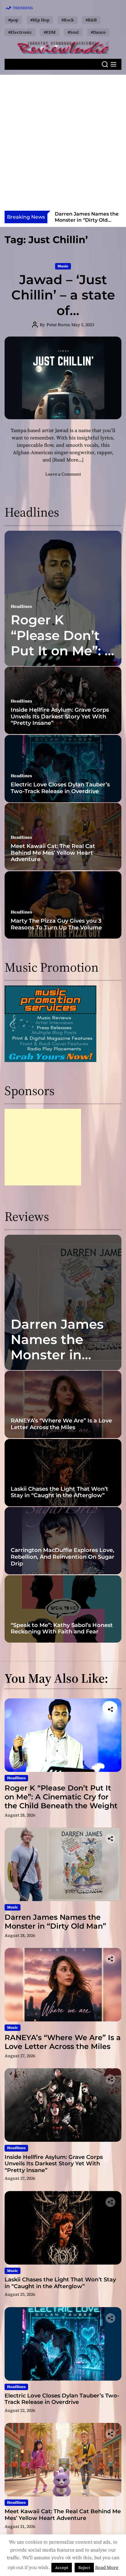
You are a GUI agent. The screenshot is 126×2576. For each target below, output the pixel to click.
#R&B (91, 20)
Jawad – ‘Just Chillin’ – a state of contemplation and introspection (63, 318)
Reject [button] (84, 2568)
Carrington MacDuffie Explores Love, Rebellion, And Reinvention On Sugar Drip (63, 1557)
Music (63, 266)
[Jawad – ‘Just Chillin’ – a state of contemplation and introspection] (63, 378)
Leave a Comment (63, 474)
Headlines (21, 606)
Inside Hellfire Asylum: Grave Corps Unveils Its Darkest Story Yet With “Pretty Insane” (60, 716)
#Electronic (20, 32)
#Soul (73, 32)
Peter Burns (58, 325)
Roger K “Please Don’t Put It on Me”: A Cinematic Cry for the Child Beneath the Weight (61, 1797)
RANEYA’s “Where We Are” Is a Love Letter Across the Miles (82, 220)
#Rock (68, 20)
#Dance (98, 32)
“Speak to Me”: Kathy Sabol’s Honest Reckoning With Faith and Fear (62, 1629)
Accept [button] (62, 2568)
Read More (107, 2567)
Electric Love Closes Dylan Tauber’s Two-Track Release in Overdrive (60, 788)
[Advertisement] (63, 145)
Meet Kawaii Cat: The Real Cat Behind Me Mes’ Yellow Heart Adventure (53, 853)
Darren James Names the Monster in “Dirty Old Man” (63, 1347)
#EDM (50, 32)
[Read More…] (68, 460)
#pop (13, 20)
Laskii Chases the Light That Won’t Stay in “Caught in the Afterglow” (59, 1492)
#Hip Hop (40, 20)
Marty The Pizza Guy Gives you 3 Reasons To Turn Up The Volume (56, 924)
